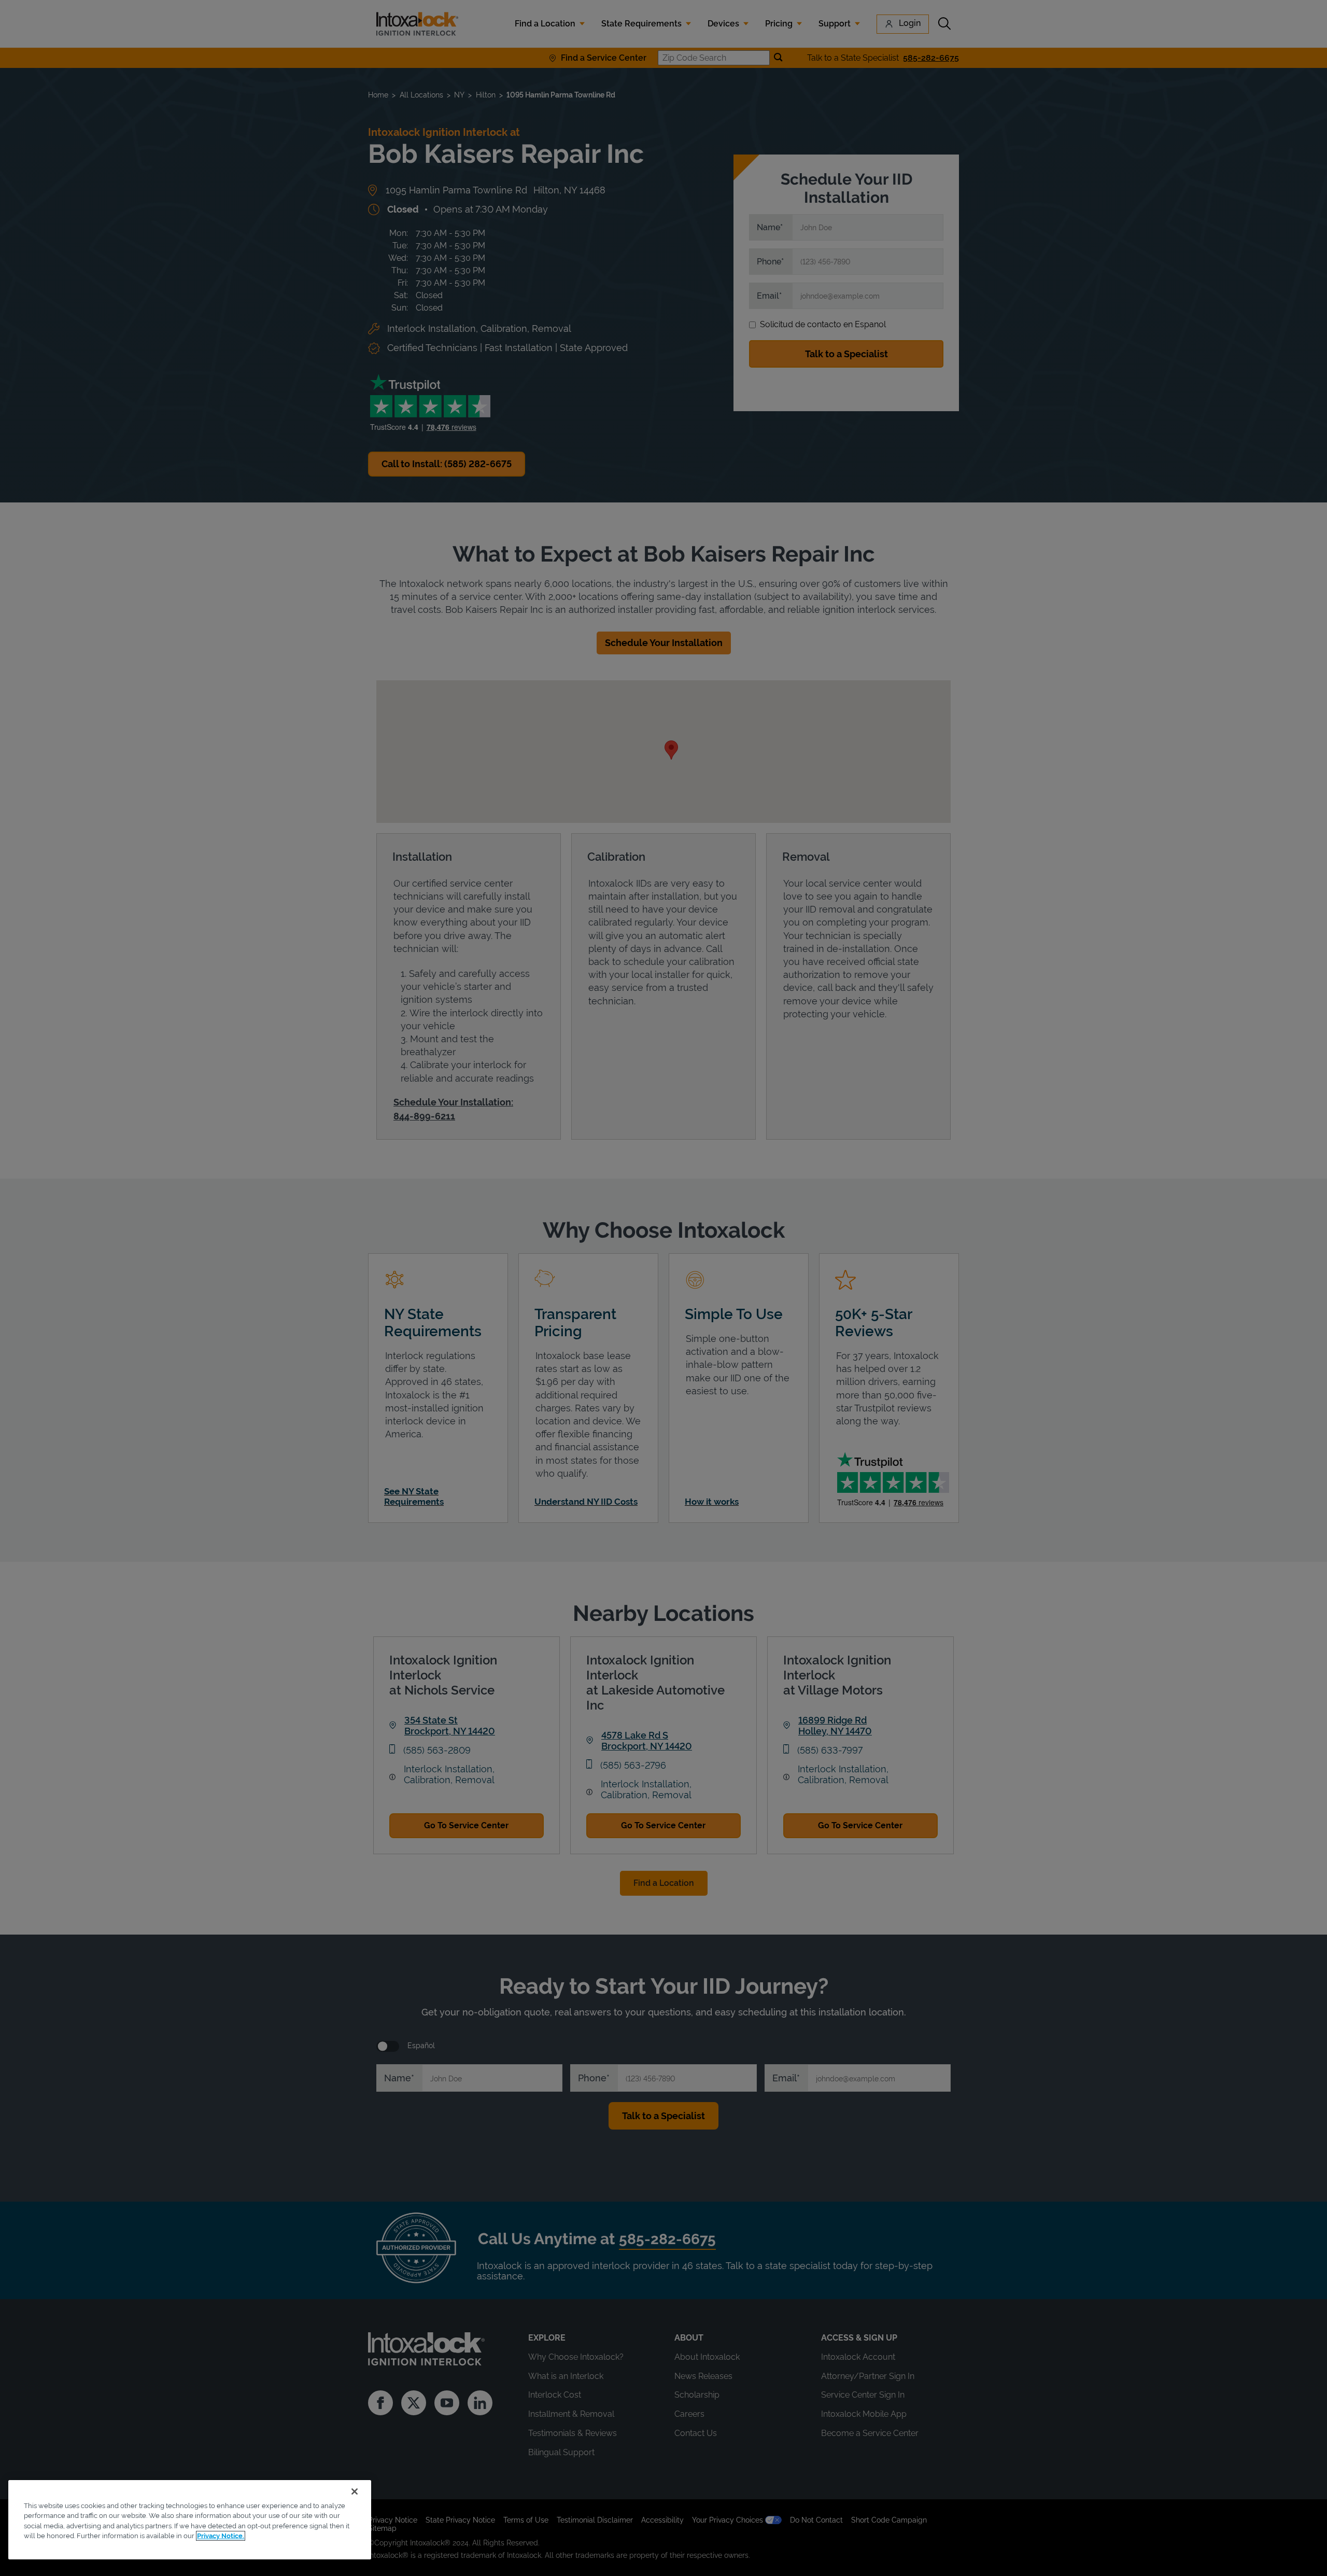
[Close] (355, 2491)
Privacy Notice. (221, 2536)
